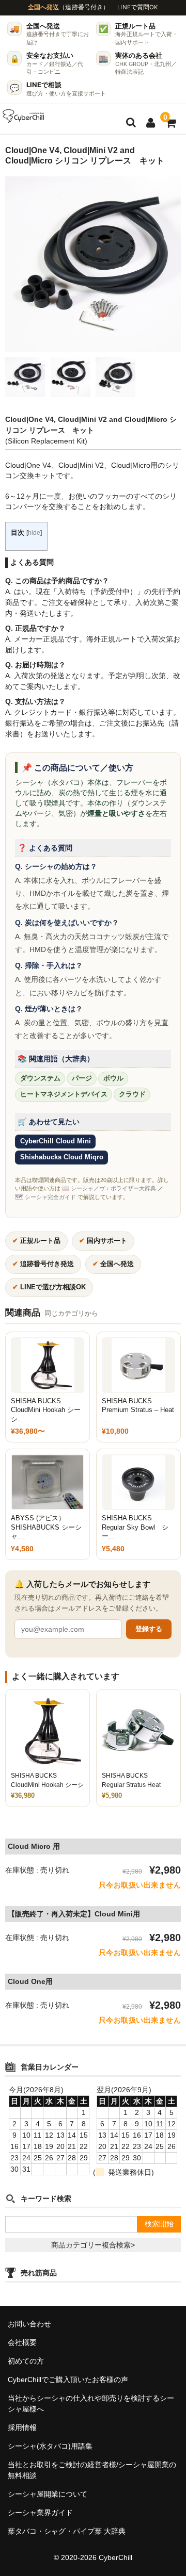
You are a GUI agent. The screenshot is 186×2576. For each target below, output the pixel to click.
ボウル (113, 1078)
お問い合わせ (29, 2324)
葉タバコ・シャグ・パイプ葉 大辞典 (67, 2531)
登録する (149, 1629)
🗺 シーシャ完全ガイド (45, 1197)
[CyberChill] (24, 116)
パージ (82, 1078)
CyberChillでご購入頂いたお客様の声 (68, 2380)
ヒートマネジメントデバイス (64, 1094)
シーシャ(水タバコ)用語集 (50, 2446)
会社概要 (22, 2342)
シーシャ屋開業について (48, 2494)
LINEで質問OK (138, 7)
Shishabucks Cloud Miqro (62, 1157)
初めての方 (26, 2361)
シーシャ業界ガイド (40, 2513)
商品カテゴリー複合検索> (93, 2245)
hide (34, 533)
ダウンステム (40, 1078)
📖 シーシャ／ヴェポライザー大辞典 (109, 1188)
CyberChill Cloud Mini (56, 1141)
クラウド (132, 1094)
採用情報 (22, 2427)
